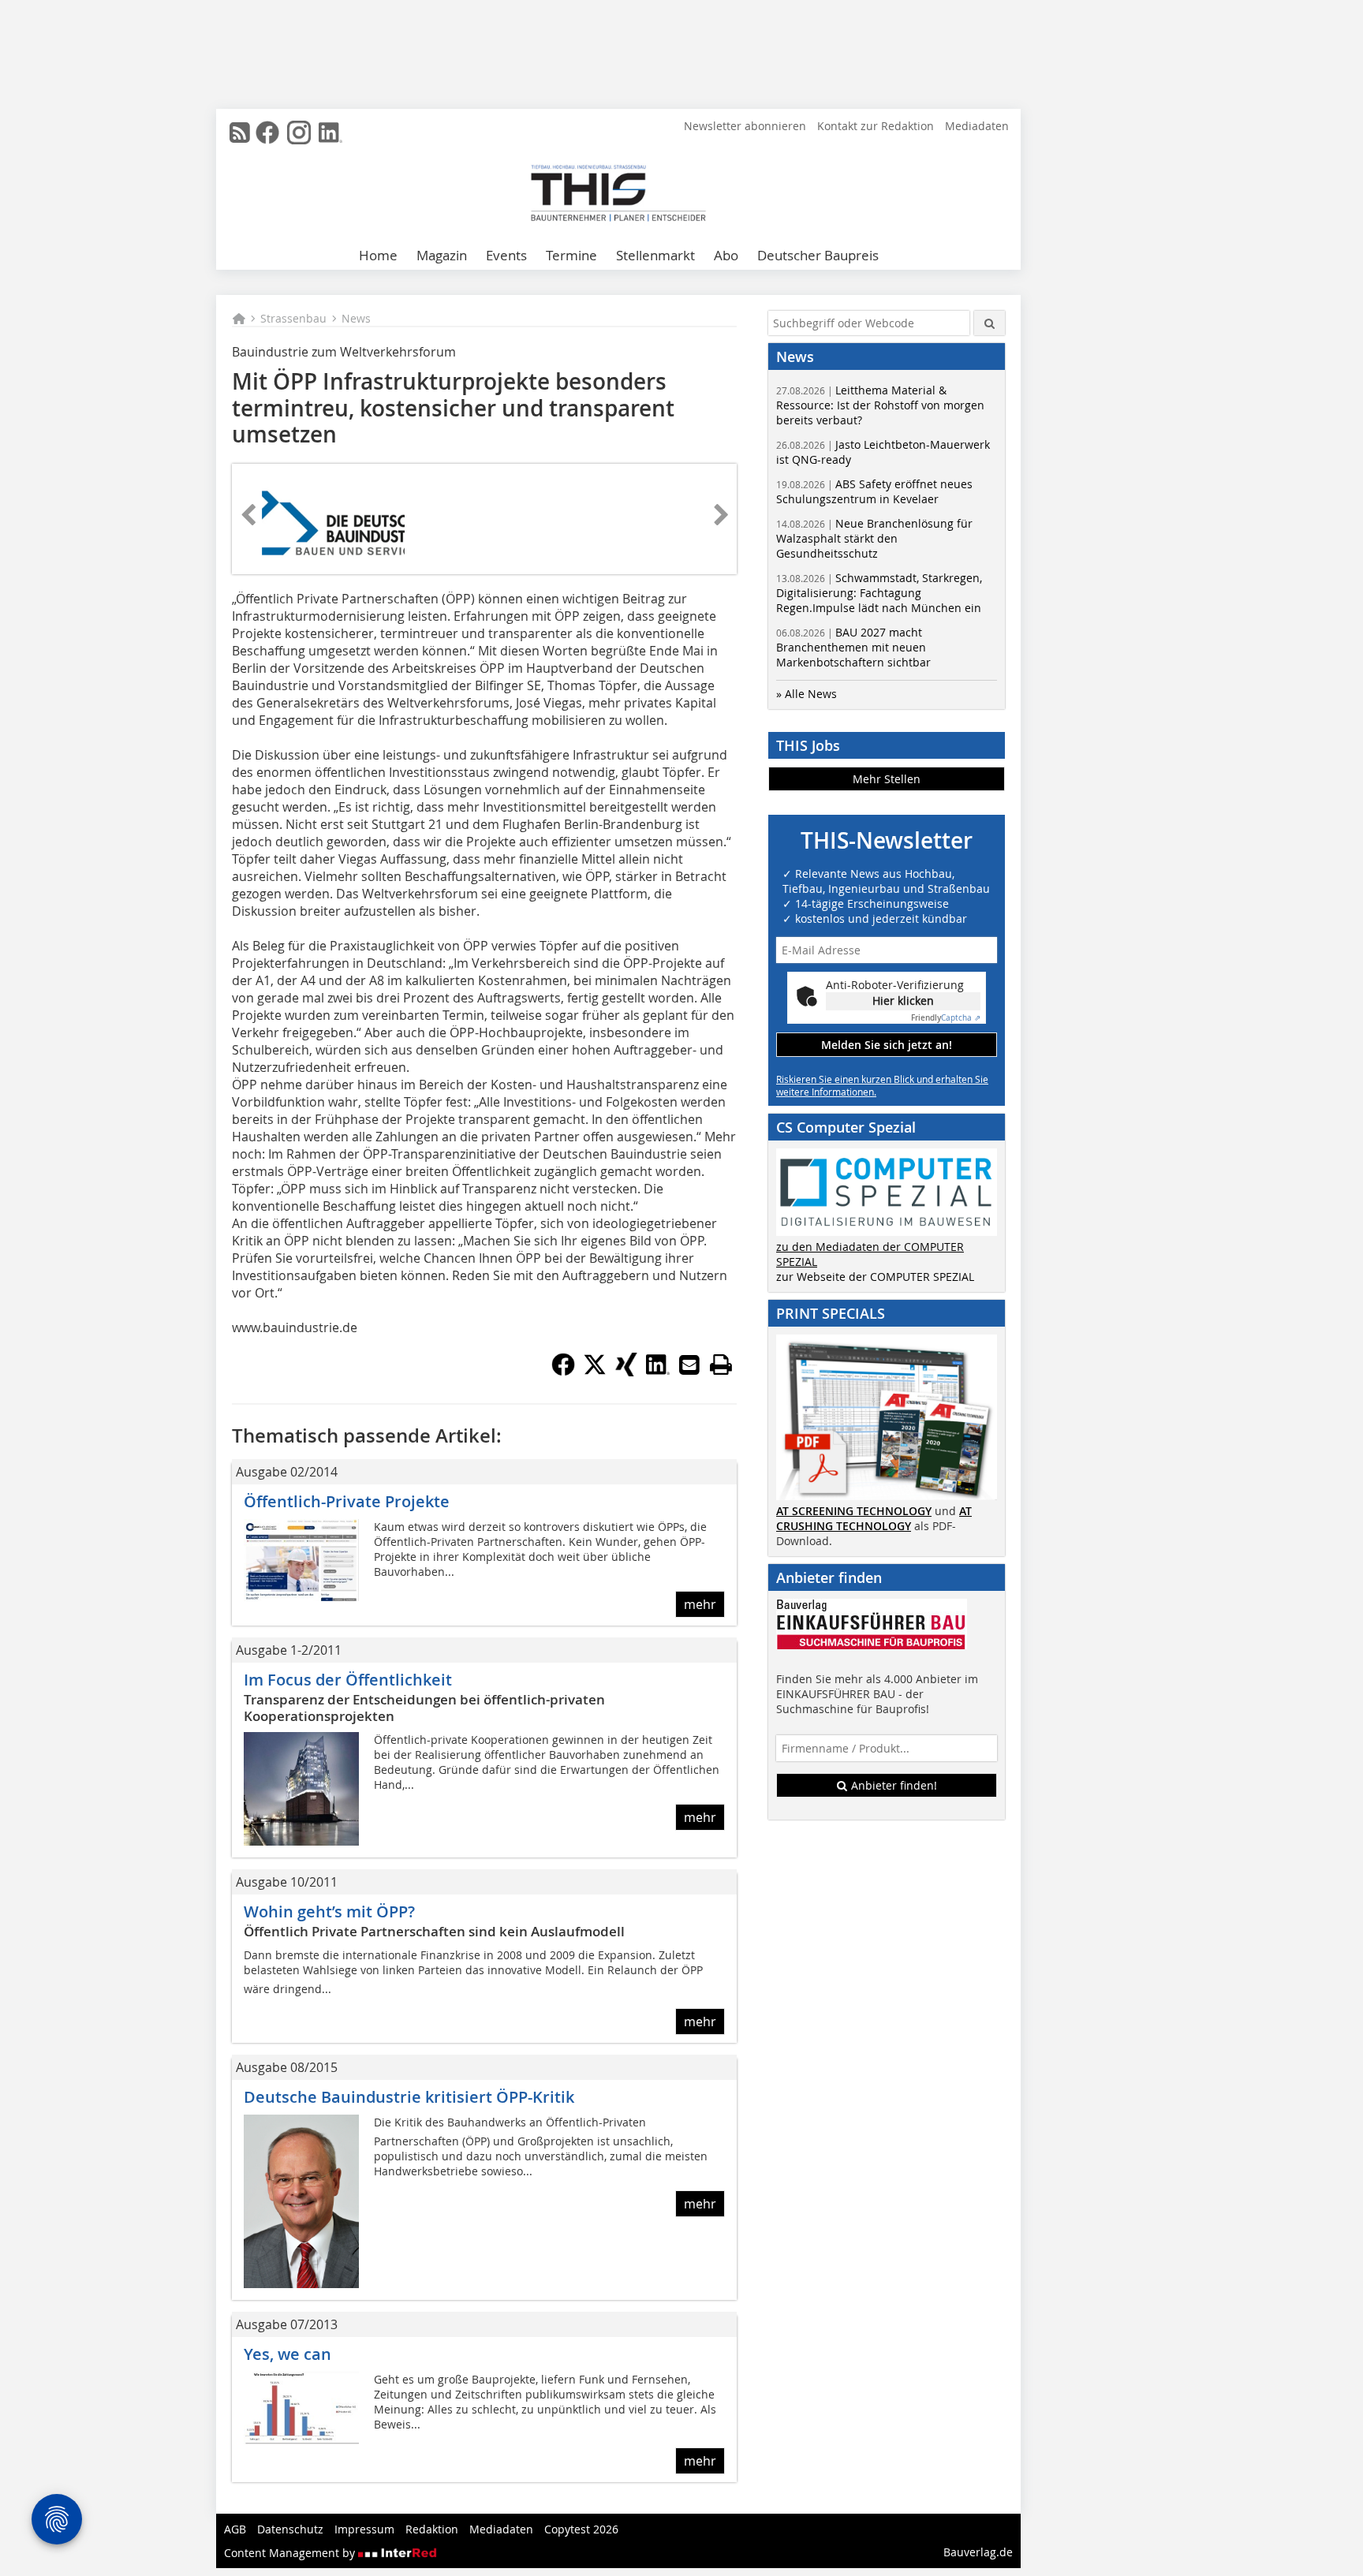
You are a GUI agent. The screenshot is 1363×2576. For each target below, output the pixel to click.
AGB (235, 2529)
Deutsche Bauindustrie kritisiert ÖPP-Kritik (409, 2097)
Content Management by (291, 2553)
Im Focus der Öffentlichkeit (348, 1680)
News (356, 318)
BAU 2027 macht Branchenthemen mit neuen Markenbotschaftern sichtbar (853, 647)
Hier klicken (903, 1001)
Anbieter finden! (892, 1785)
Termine (571, 255)
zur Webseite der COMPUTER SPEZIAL (875, 1277)
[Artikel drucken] (721, 1365)
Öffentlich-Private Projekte (347, 1501)
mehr (700, 1604)
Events (506, 255)
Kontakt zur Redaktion (876, 126)
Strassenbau (293, 318)
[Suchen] (990, 323)
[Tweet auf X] (595, 1372)
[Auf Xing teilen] (626, 1372)
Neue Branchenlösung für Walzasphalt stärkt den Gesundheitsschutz (874, 538)
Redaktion (432, 2529)
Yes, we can (288, 2354)
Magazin (442, 255)
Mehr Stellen (887, 779)
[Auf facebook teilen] (563, 1372)
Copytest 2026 (581, 2529)
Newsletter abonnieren (745, 126)
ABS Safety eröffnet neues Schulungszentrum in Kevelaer (874, 491)
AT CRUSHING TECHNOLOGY (874, 1518)
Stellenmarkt (655, 255)
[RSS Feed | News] (240, 133)
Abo (726, 255)
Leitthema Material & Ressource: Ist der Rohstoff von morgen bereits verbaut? (880, 405)
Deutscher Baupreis (818, 255)
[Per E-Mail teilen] (689, 1365)
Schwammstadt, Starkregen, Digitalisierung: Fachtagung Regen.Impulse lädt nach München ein (879, 593)
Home (378, 255)
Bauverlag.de (978, 2552)
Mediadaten (977, 126)
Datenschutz (290, 2529)
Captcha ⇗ (946, 1018)
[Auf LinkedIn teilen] (658, 1372)
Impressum (364, 2529)
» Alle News (807, 694)
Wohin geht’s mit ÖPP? (329, 1911)
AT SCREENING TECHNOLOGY (854, 1511)
